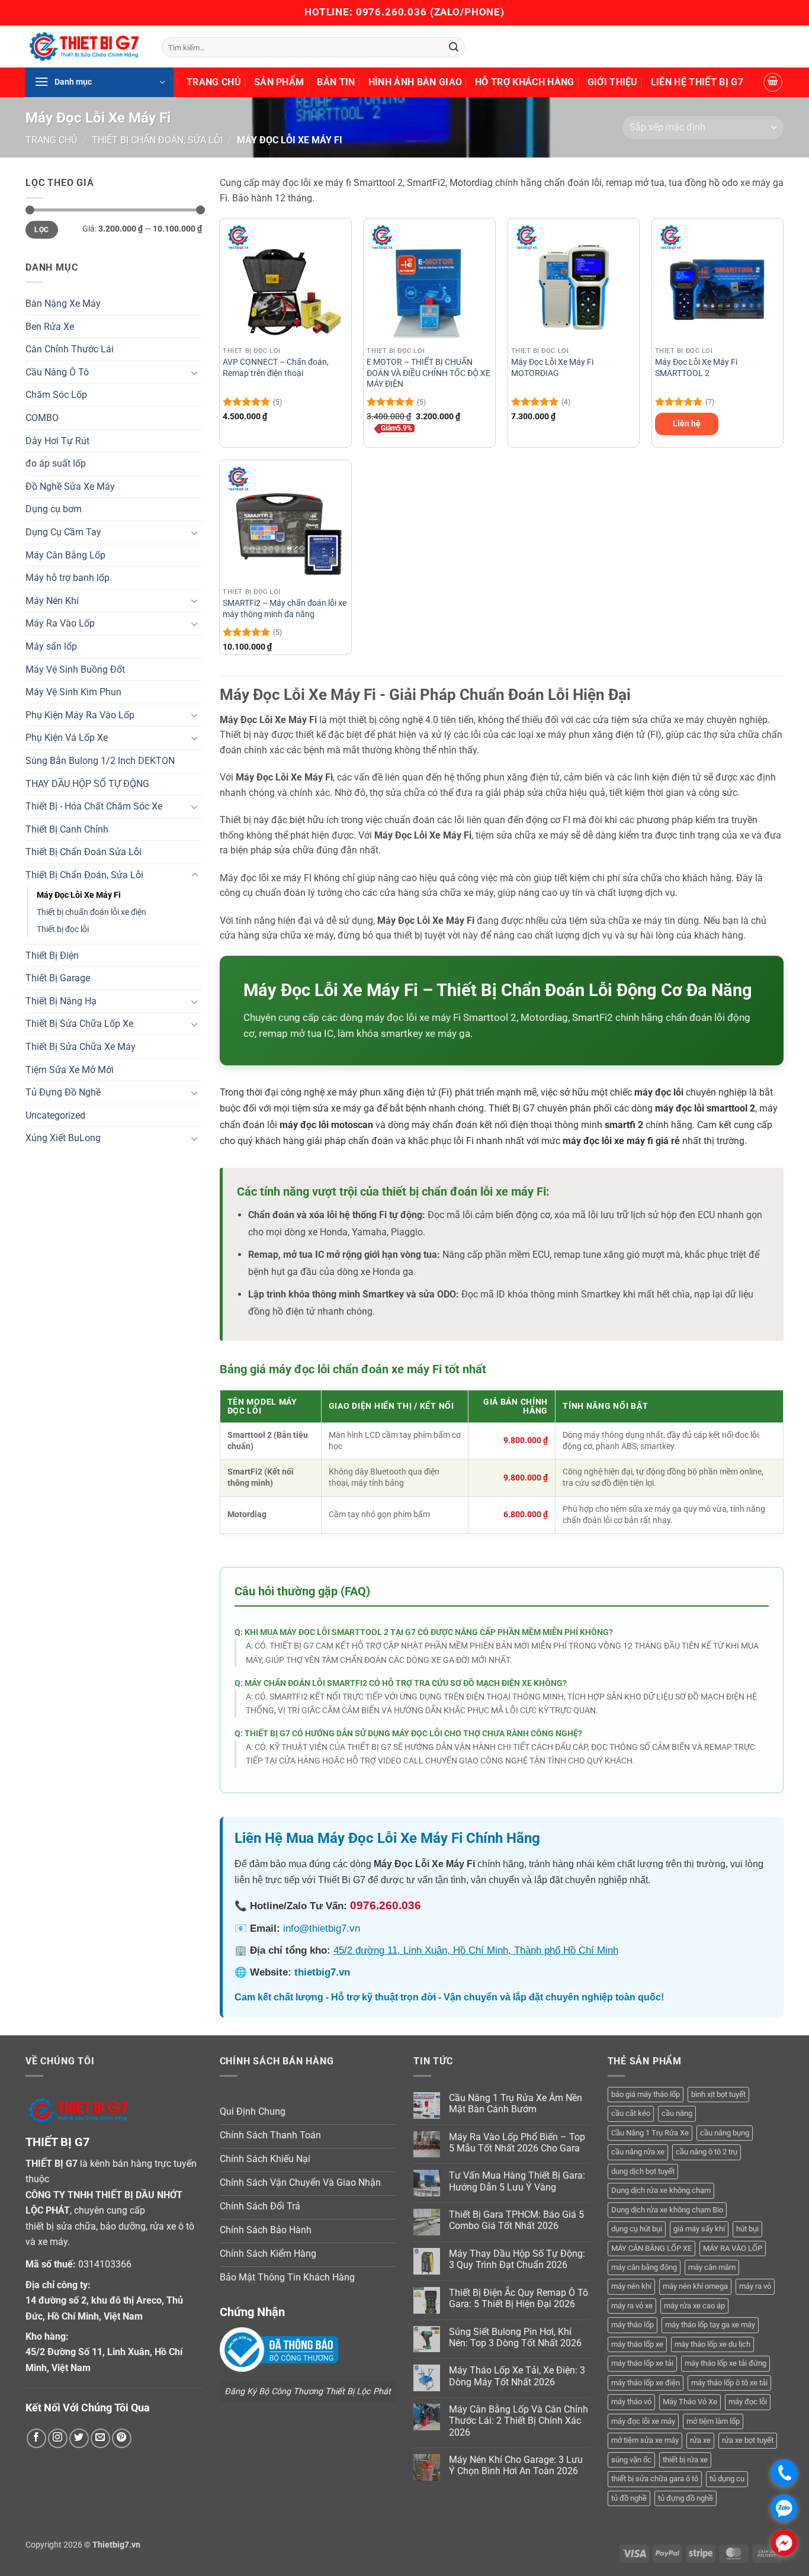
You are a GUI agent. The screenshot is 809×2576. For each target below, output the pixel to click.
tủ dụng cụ (727, 2479)
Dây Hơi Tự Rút (57, 441)
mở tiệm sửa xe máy (645, 2440)
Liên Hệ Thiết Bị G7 (697, 82)
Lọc (41, 230)
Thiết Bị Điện (52, 955)
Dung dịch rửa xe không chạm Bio (667, 2210)
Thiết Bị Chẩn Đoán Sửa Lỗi (84, 852)
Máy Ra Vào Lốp (60, 623)
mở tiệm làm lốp (713, 2421)
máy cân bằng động (644, 2267)
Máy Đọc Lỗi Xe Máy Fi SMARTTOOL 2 (696, 368)
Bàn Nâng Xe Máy (63, 303)
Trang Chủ (214, 82)
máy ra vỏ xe (632, 2306)
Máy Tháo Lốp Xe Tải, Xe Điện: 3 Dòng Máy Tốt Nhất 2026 (517, 2376)
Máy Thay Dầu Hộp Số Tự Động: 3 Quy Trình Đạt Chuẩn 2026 (517, 2259)
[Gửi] (454, 47)
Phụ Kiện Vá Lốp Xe (67, 738)
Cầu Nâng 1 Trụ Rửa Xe (650, 2133)
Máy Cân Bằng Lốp (65, 555)
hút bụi (747, 2229)
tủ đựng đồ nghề (686, 2498)
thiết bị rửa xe (685, 2460)
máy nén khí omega (695, 2286)
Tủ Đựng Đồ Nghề (63, 1092)
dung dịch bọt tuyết (643, 2171)
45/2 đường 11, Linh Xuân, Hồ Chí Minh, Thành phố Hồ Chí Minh (476, 1950)
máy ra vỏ (755, 2286)
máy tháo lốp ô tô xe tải (729, 2383)
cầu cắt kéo (631, 2113)
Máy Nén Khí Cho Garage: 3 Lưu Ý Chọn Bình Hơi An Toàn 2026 (516, 2465)
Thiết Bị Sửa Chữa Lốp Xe (79, 1024)
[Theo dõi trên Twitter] (79, 2438)
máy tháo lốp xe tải (642, 2363)
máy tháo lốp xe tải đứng (725, 2363)
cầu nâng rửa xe (638, 2152)
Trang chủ (51, 140)
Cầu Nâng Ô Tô (57, 372)
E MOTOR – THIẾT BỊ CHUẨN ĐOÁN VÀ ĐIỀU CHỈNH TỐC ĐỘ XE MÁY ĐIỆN (428, 373)
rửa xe (700, 2440)
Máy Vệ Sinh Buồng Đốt (75, 669)
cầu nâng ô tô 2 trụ (707, 2152)
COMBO (42, 418)
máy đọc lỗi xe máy (643, 2421)
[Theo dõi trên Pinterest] (122, 2438)
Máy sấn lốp (51, 646)
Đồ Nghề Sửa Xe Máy (70, 486)
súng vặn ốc (631, 2460)
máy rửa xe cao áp (694, 2306)
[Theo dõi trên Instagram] (58, 2438)
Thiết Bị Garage (58, 978)
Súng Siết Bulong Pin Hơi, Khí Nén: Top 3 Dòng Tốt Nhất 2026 (515, 2337)
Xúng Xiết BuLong (63, 1138)
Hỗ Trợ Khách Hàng (524, 82)
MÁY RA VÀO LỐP (733, 2248)
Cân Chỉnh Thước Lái (70, 349)
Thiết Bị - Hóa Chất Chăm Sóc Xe (94, 806)
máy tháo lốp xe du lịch (712, 2344)
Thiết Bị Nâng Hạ (61, 1001)
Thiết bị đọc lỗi (63, 929)
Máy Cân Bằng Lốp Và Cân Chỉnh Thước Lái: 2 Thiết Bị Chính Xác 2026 (519, 2421)
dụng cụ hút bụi (637, 2229)
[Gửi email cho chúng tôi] (100, 2438)
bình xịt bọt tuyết (718, 2094)
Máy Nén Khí (52, 601)
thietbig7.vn (322, 1972)
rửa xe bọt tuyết (748, 2440)
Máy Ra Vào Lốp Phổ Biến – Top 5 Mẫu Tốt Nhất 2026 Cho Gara (517, 2143)
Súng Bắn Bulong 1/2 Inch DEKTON (100, 761)
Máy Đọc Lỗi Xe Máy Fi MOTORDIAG (552, 368)
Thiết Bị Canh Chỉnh (67, 829)
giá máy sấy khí (699, 2229)
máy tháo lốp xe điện (646, 2383)
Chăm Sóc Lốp (56, 395)
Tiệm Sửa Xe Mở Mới (70, 1070)
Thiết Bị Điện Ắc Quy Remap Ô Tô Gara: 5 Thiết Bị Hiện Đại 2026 (519, 2298)
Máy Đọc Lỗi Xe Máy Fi (79, 895)
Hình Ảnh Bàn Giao (415, 82)
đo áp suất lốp (56, 463)
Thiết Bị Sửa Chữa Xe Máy (81, 1047)
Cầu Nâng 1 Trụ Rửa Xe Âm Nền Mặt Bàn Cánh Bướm (516, 2103)
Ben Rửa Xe (50, 327)
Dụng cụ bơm (54, 509)
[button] (99, 82)
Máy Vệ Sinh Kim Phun (73, 692)
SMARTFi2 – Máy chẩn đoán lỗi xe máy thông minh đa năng (285, 609)
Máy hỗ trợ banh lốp (68, 578)
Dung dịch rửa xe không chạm (661, 2190)
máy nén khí (631, 2286)
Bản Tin (336, 82)
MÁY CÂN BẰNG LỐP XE (651, 2248)
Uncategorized (55, 1115)
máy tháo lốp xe (637, 2344)
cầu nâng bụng (725, 2133)
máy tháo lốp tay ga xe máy (710, 2325)
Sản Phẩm (279, 82)
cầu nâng (677, 2113)
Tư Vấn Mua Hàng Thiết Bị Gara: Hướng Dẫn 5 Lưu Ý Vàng (517, 2181)
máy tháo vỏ (631, 2402)
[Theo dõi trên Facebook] (36, 2438)
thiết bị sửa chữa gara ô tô (655, 2479)
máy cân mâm (712, 2267)
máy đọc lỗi (748, 2402)
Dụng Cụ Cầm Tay (63, 532)
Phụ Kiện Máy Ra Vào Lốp (80, 715)
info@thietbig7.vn (322, 1928)
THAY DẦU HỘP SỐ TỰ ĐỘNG (87, 784)
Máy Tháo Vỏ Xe (690, 2402)
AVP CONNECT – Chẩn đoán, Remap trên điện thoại (276, 368)
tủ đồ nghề (629, 2498)
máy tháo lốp (633, 2325)
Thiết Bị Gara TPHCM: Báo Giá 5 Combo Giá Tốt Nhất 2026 (516, 2220)
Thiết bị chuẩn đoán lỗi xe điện (92, 912)
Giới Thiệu (613, 82)
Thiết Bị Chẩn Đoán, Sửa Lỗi (157, 140)
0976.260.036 (391, 12)
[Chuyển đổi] (195, 372)
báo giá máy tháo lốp (646, 2094)
